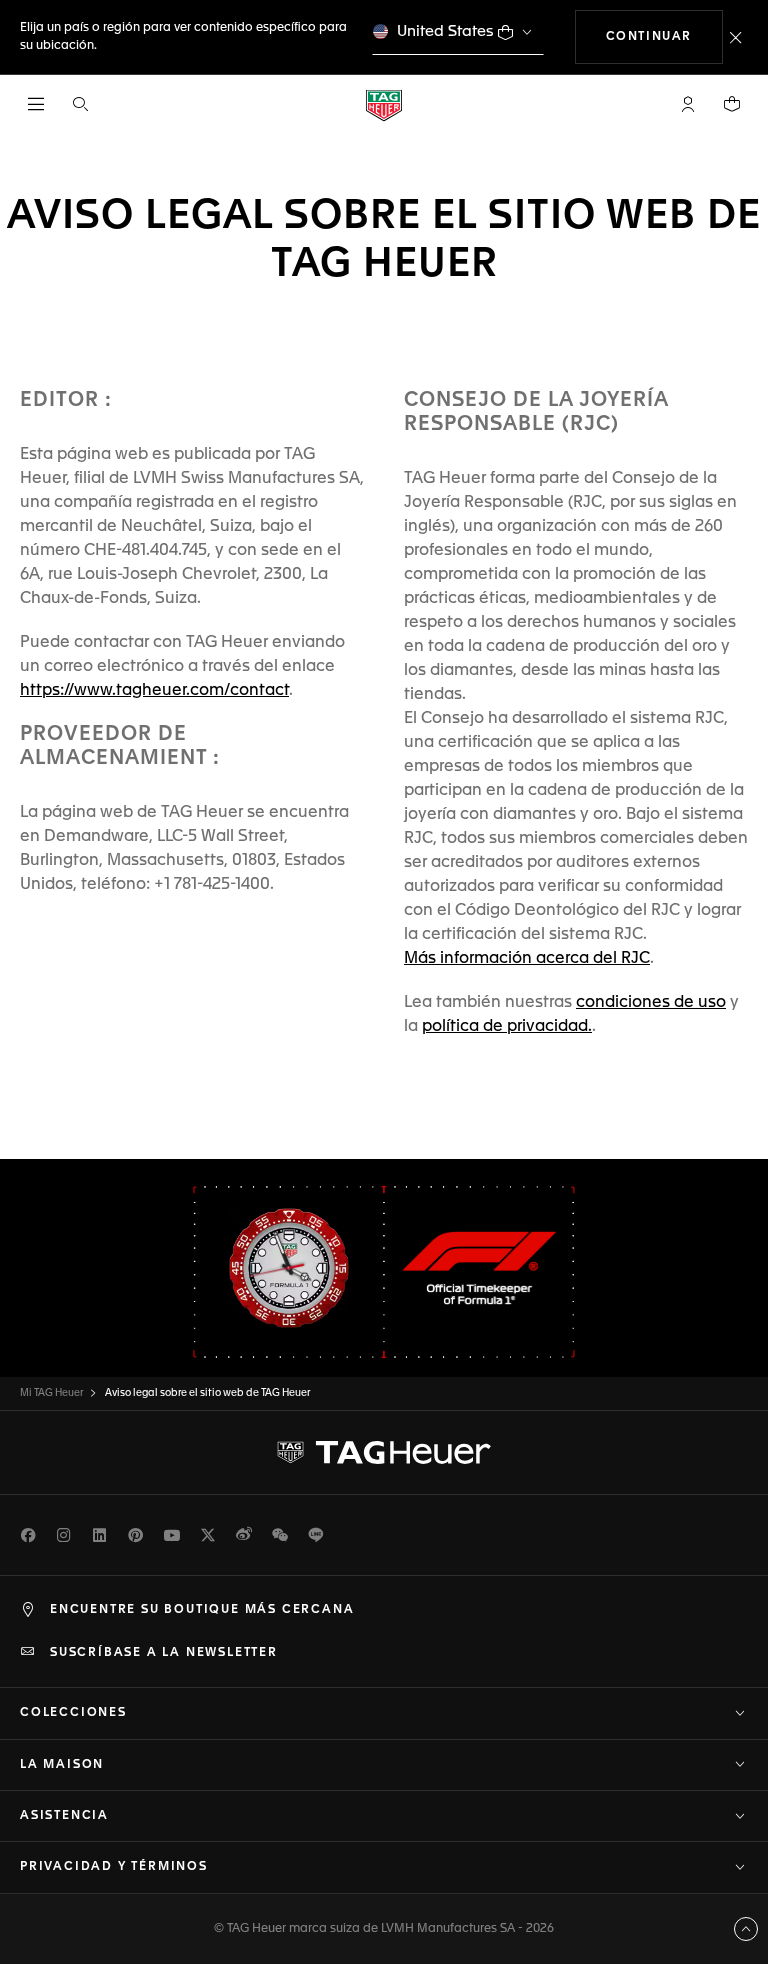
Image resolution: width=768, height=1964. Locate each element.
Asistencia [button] (64, 1816)
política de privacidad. (507, 1027)
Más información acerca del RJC (527, 959)
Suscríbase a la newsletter (164, 1653)
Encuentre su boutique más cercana (202, 1610)
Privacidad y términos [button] (114, 1867)
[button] (688, 104)
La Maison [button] (62, 1765)
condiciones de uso (651, 1003)
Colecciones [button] (73, 1713)
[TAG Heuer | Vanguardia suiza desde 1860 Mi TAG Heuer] (384, 1453)
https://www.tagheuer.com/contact (154, 691)
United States (445, 31)
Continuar (664, 36)
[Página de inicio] (384, 104)
